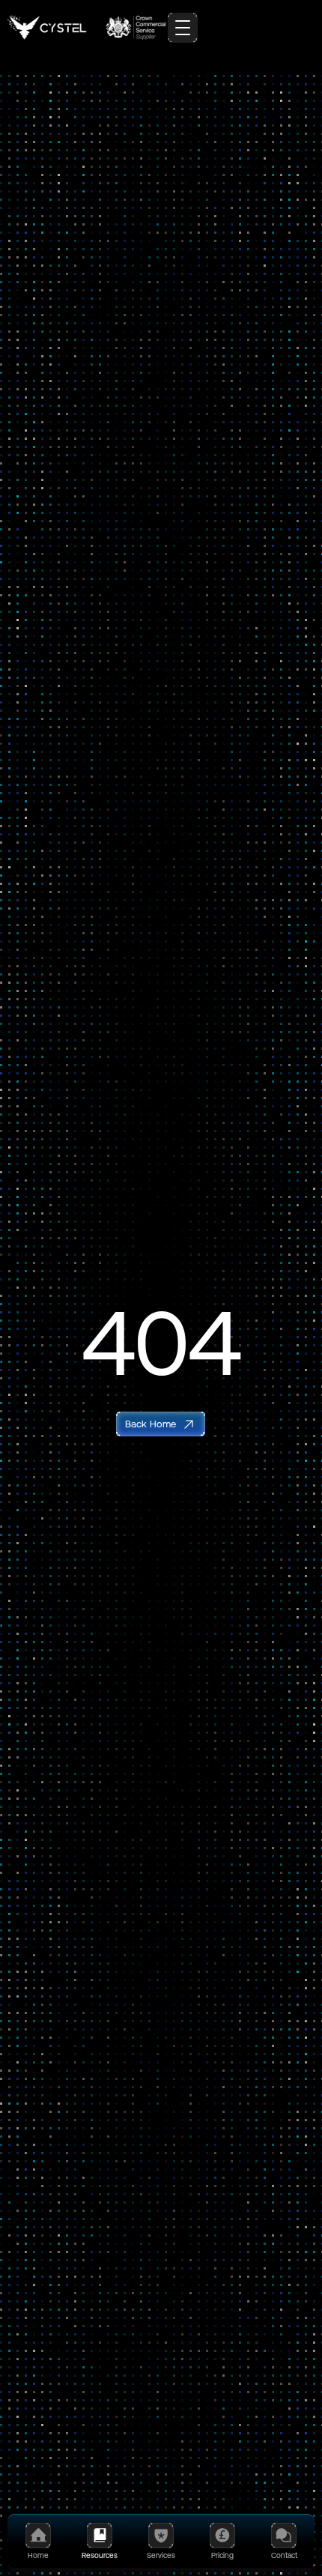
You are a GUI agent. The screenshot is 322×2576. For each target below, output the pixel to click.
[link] (161, 1424)
